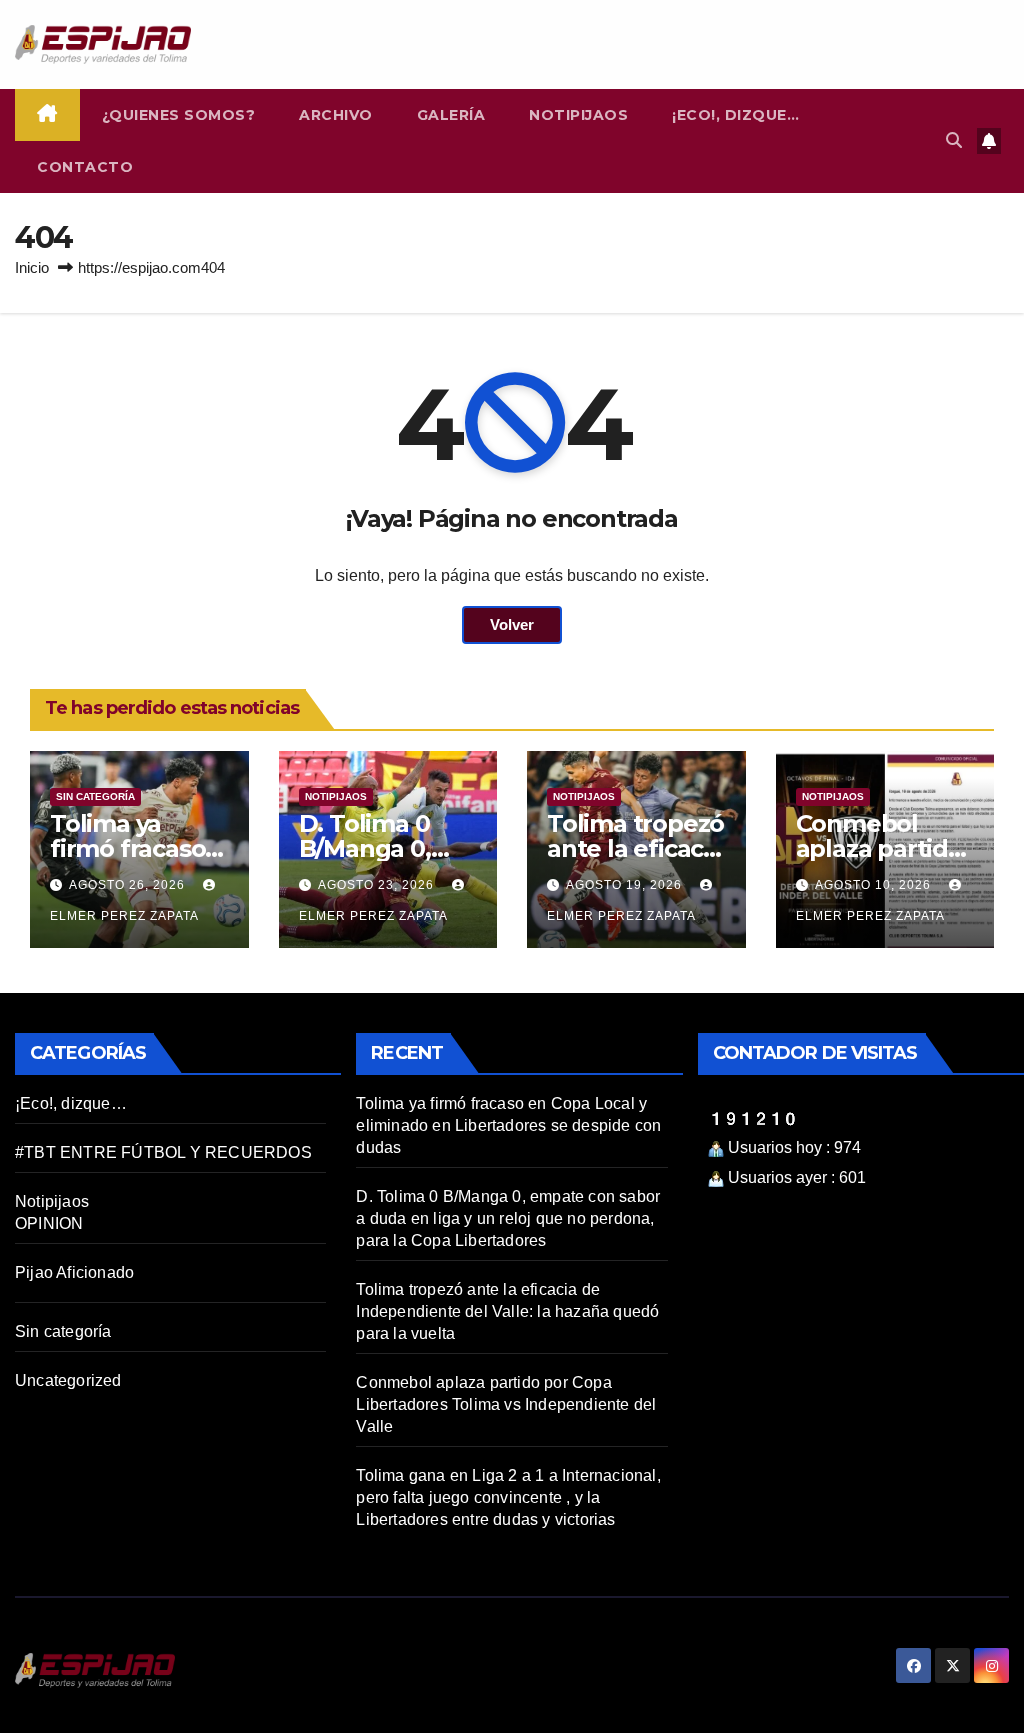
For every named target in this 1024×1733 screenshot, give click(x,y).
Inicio (32, 267)
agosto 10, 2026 (875, 885)
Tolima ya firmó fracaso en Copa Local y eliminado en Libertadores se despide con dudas (508, 1125)
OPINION (49, 1223)
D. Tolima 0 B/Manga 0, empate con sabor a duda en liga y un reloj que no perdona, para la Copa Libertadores (508, 1218)
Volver (512, 624)
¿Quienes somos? (179, 115)
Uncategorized (68, 1380)
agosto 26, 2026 (129, 885)
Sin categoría (95, 796)
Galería (451, 115)
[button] (954, 140)
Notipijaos (578, 115)
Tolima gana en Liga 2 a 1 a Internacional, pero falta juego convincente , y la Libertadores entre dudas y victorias (508, 1497)
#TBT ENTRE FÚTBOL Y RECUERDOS (163, 1152)
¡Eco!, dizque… (735, 115)
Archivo (336, 115)
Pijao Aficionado (74, 1272)
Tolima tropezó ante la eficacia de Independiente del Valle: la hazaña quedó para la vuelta (507, 1311)
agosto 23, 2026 (378, 885)
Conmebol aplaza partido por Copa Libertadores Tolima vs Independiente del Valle (506, 1404)
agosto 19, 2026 (626, 885)
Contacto (85, 167)
